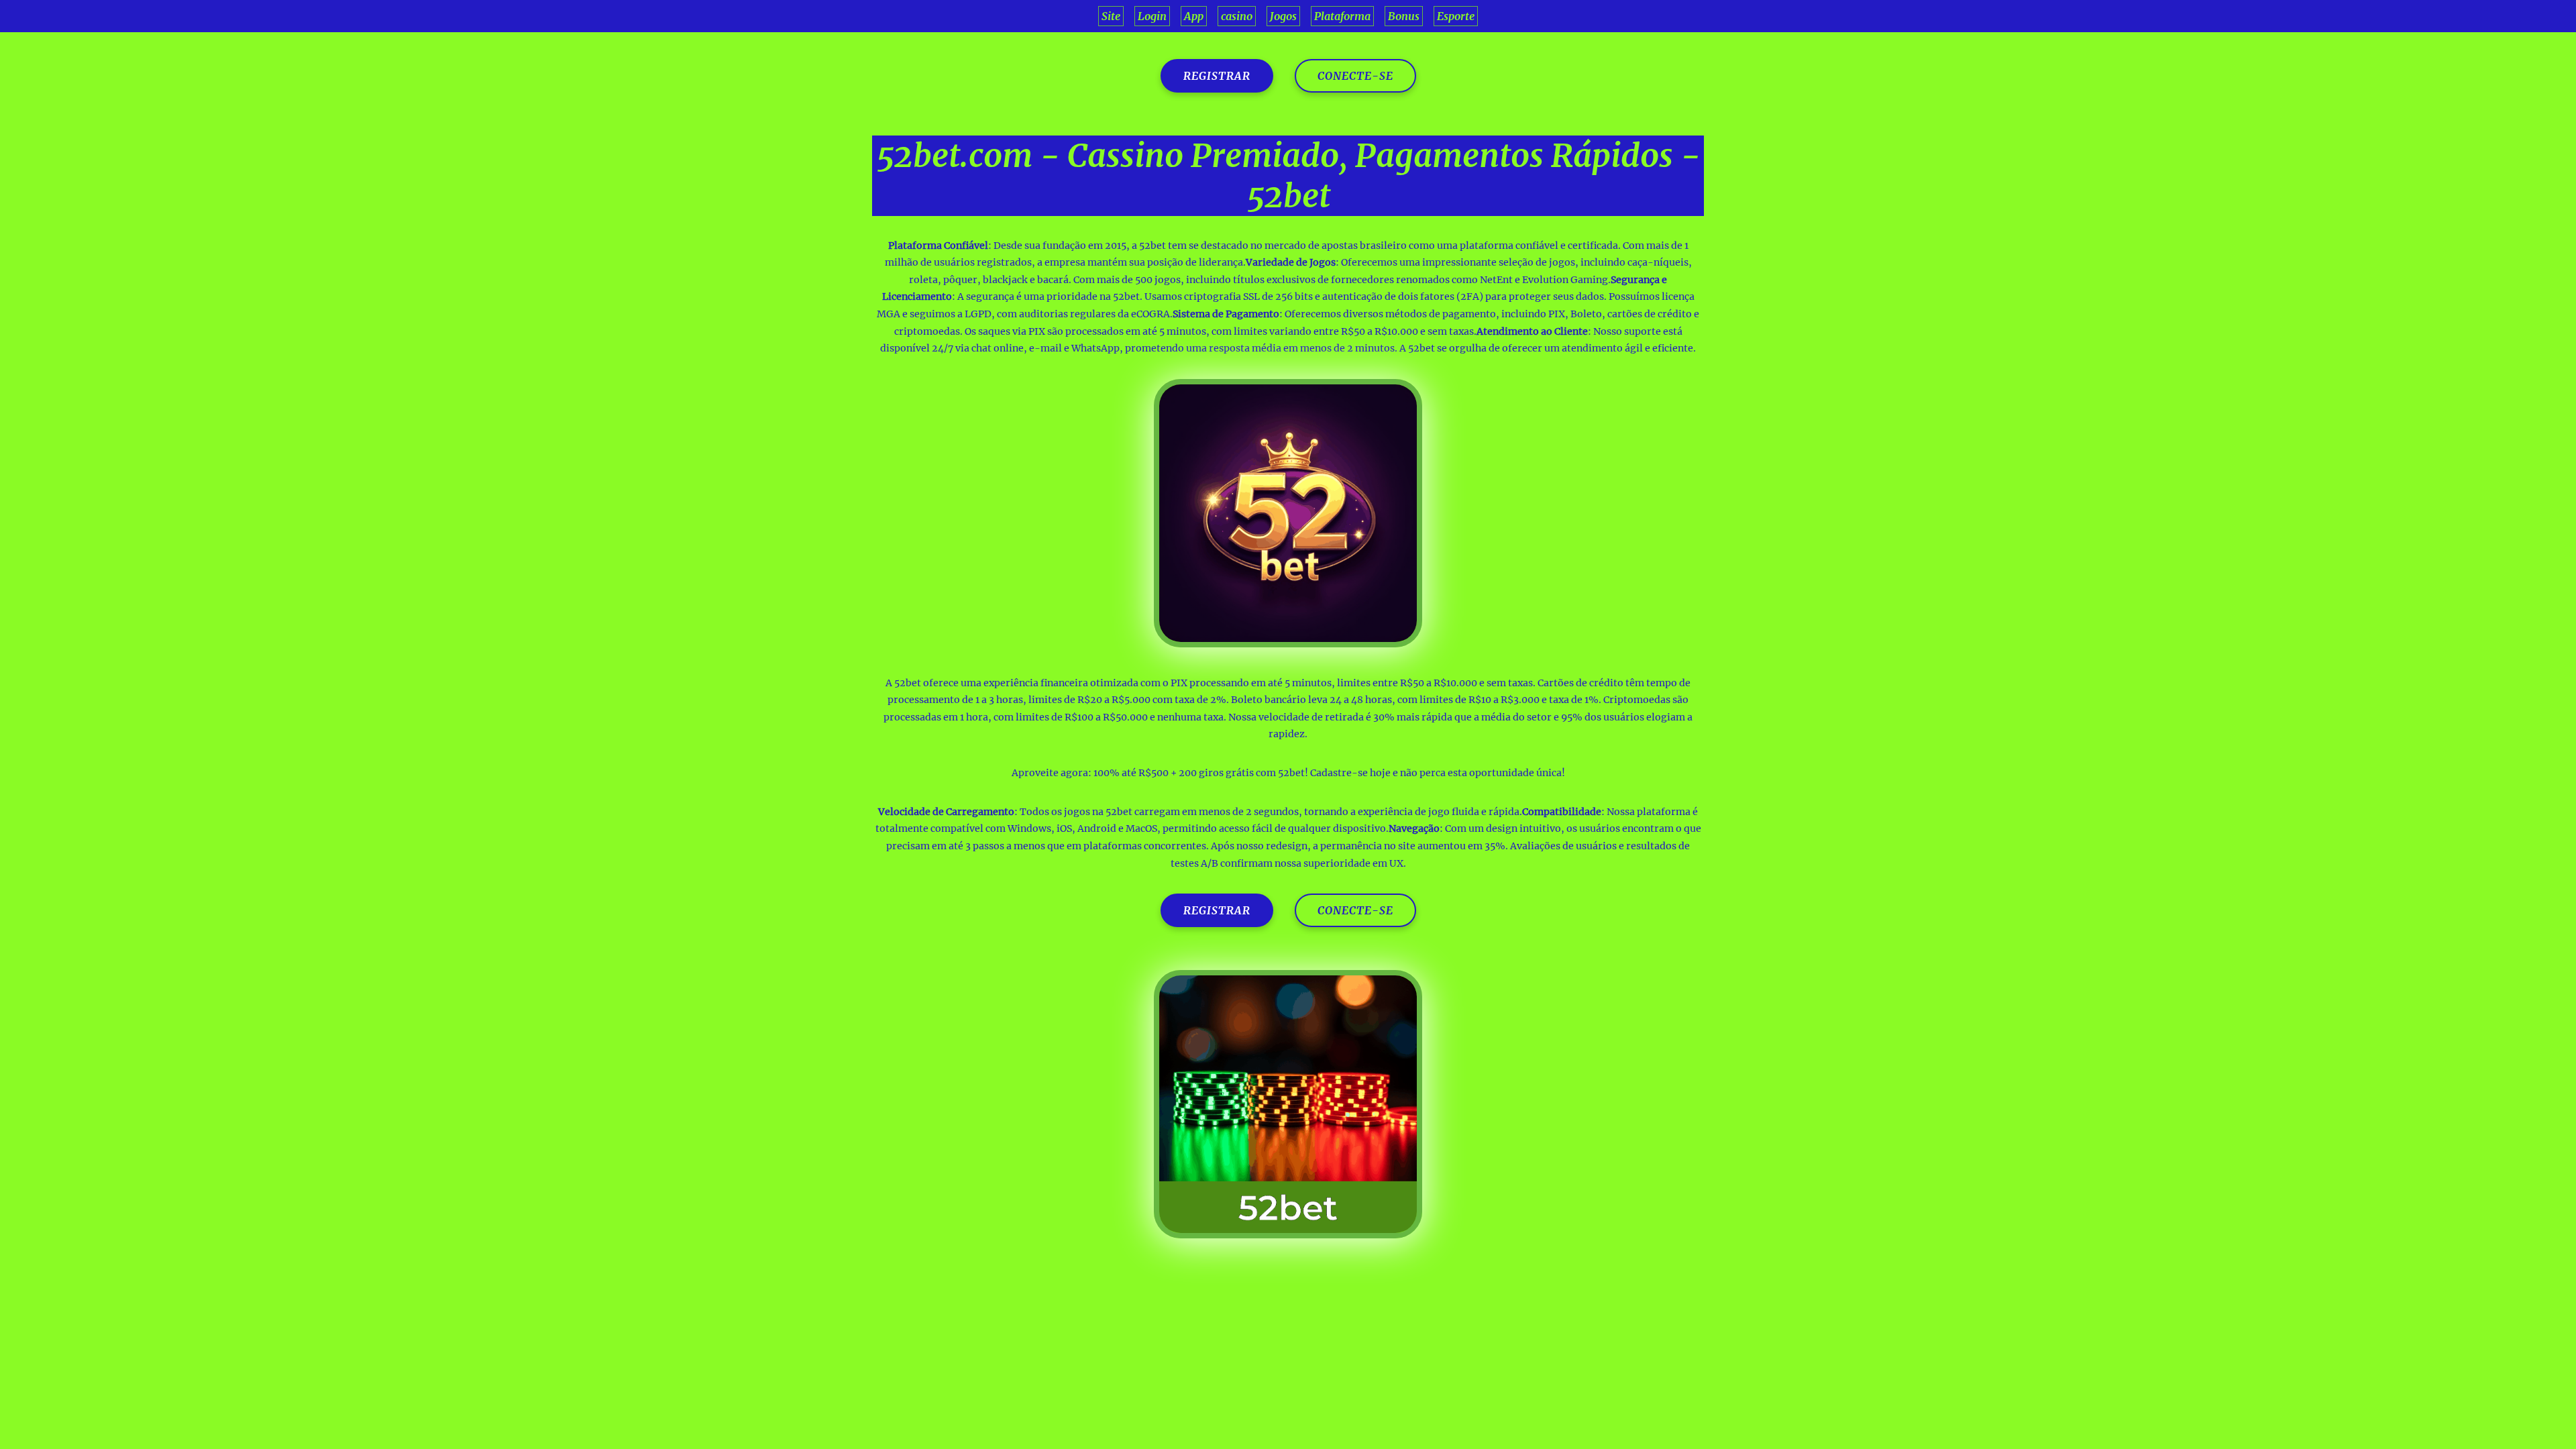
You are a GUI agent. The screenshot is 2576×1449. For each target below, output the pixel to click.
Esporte (1456, 16)
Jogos (1283, 16)
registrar (1217, 76)
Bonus (1404, 16)
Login (1152, 16)
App (1194, 16)
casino (1237, 16)
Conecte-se (1355, 76)
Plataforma (1342, 16)
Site (1111, 16)
